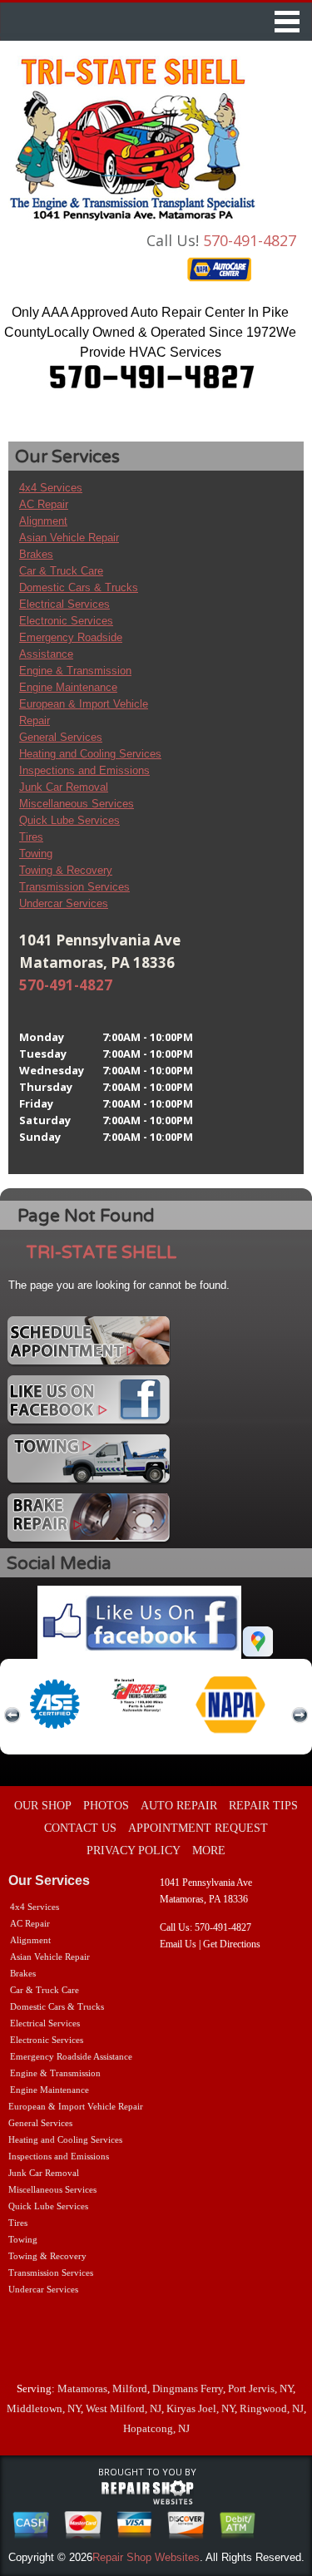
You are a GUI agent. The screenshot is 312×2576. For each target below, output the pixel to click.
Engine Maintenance (68, 687)
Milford (130, 2388)
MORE (209, 1851)
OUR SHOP (43, 1806)
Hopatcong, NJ (156, 2428)
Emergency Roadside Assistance (71, 2056)
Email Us (178, 1944)
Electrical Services (64, 604)
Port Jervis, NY (260, 2388)
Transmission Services (74, 887)
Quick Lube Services (69, 820)
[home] (133, 140)
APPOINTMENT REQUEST (198, 1828)
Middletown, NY (44, 2408)
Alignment (43, 521)
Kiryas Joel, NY (201, 2408)
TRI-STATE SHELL (101, 1253)
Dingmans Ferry (188, 2388)
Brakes (36, 554)
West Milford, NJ (124, 2408)
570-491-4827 (250, 240)
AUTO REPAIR (179, 1806)
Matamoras (82, 2388)
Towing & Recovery (66, 870)
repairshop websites (147, 2493)
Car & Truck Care (61, 571)
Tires (31, 837)
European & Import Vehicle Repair (76, 2106)
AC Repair (44, 504)
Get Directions (232, 1944)
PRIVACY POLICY (134, 1851)
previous (12, 1715)
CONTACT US (80, 1828)
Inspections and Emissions (84, 770)
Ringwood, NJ (272, 2408)
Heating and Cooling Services (90, 754)
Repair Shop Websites (146, 2557)
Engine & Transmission (75, 671)
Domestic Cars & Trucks (79, 587)
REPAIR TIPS (263, 1806)
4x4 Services (51, 488)
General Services (61, 737)
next (300, 1715)
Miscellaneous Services (77, 804)
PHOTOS (106, 1806)
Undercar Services (64, 903)
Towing (36, 854)
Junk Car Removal (64, 787)
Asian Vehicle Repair (69, 538)
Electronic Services (66, 621)
